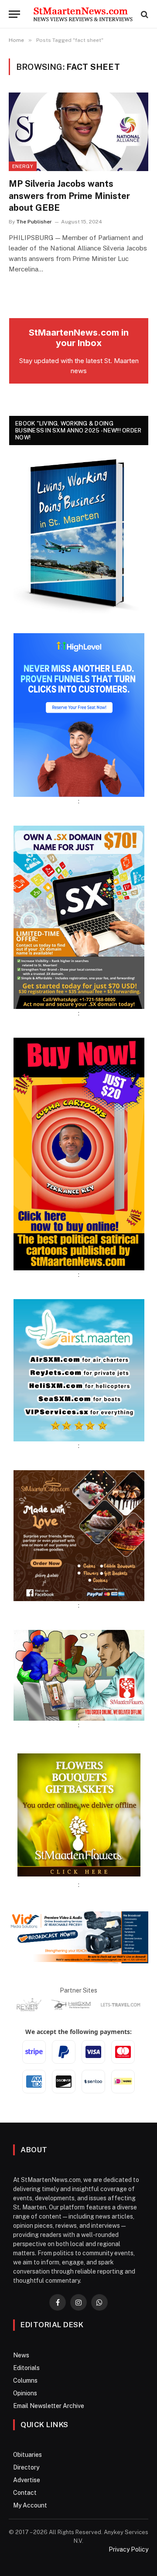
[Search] (144, 14)
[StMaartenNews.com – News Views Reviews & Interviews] (83, 14)
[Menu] (14, 14)
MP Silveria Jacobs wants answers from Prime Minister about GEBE (69, 196)
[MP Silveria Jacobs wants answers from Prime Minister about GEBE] (78, 132)
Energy (23, 166)
